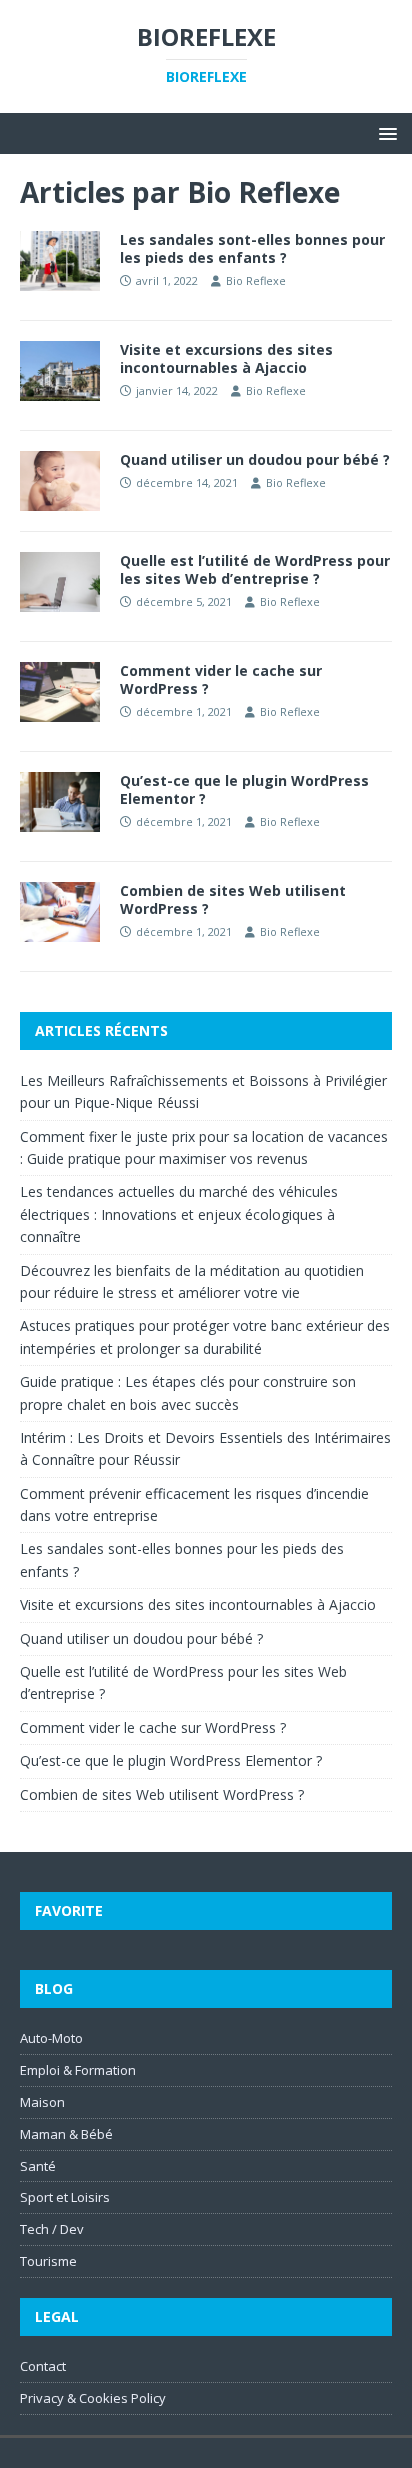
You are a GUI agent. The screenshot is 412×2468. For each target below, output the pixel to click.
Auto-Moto (51, 2038)
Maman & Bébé (66, 2134)
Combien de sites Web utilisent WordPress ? (233, 899)
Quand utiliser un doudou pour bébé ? (255, 459)
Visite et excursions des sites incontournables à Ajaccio (226, 358)
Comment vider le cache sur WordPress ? (221, 679)
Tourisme (48, 2261)
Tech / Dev (52, 2229)
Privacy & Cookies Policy (93, 2398)
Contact (43, 2366)
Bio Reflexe (256, 280)
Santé (38, 2166)
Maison (42, 2102)
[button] (384, 132)
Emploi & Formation (78, 2070)
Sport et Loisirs (65, 2197)
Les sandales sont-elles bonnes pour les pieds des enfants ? (252, 248)
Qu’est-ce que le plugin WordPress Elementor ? (244, 789)
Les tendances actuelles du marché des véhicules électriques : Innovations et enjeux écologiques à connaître (179, 1214)
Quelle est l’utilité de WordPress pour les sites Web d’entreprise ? (255, 569)
